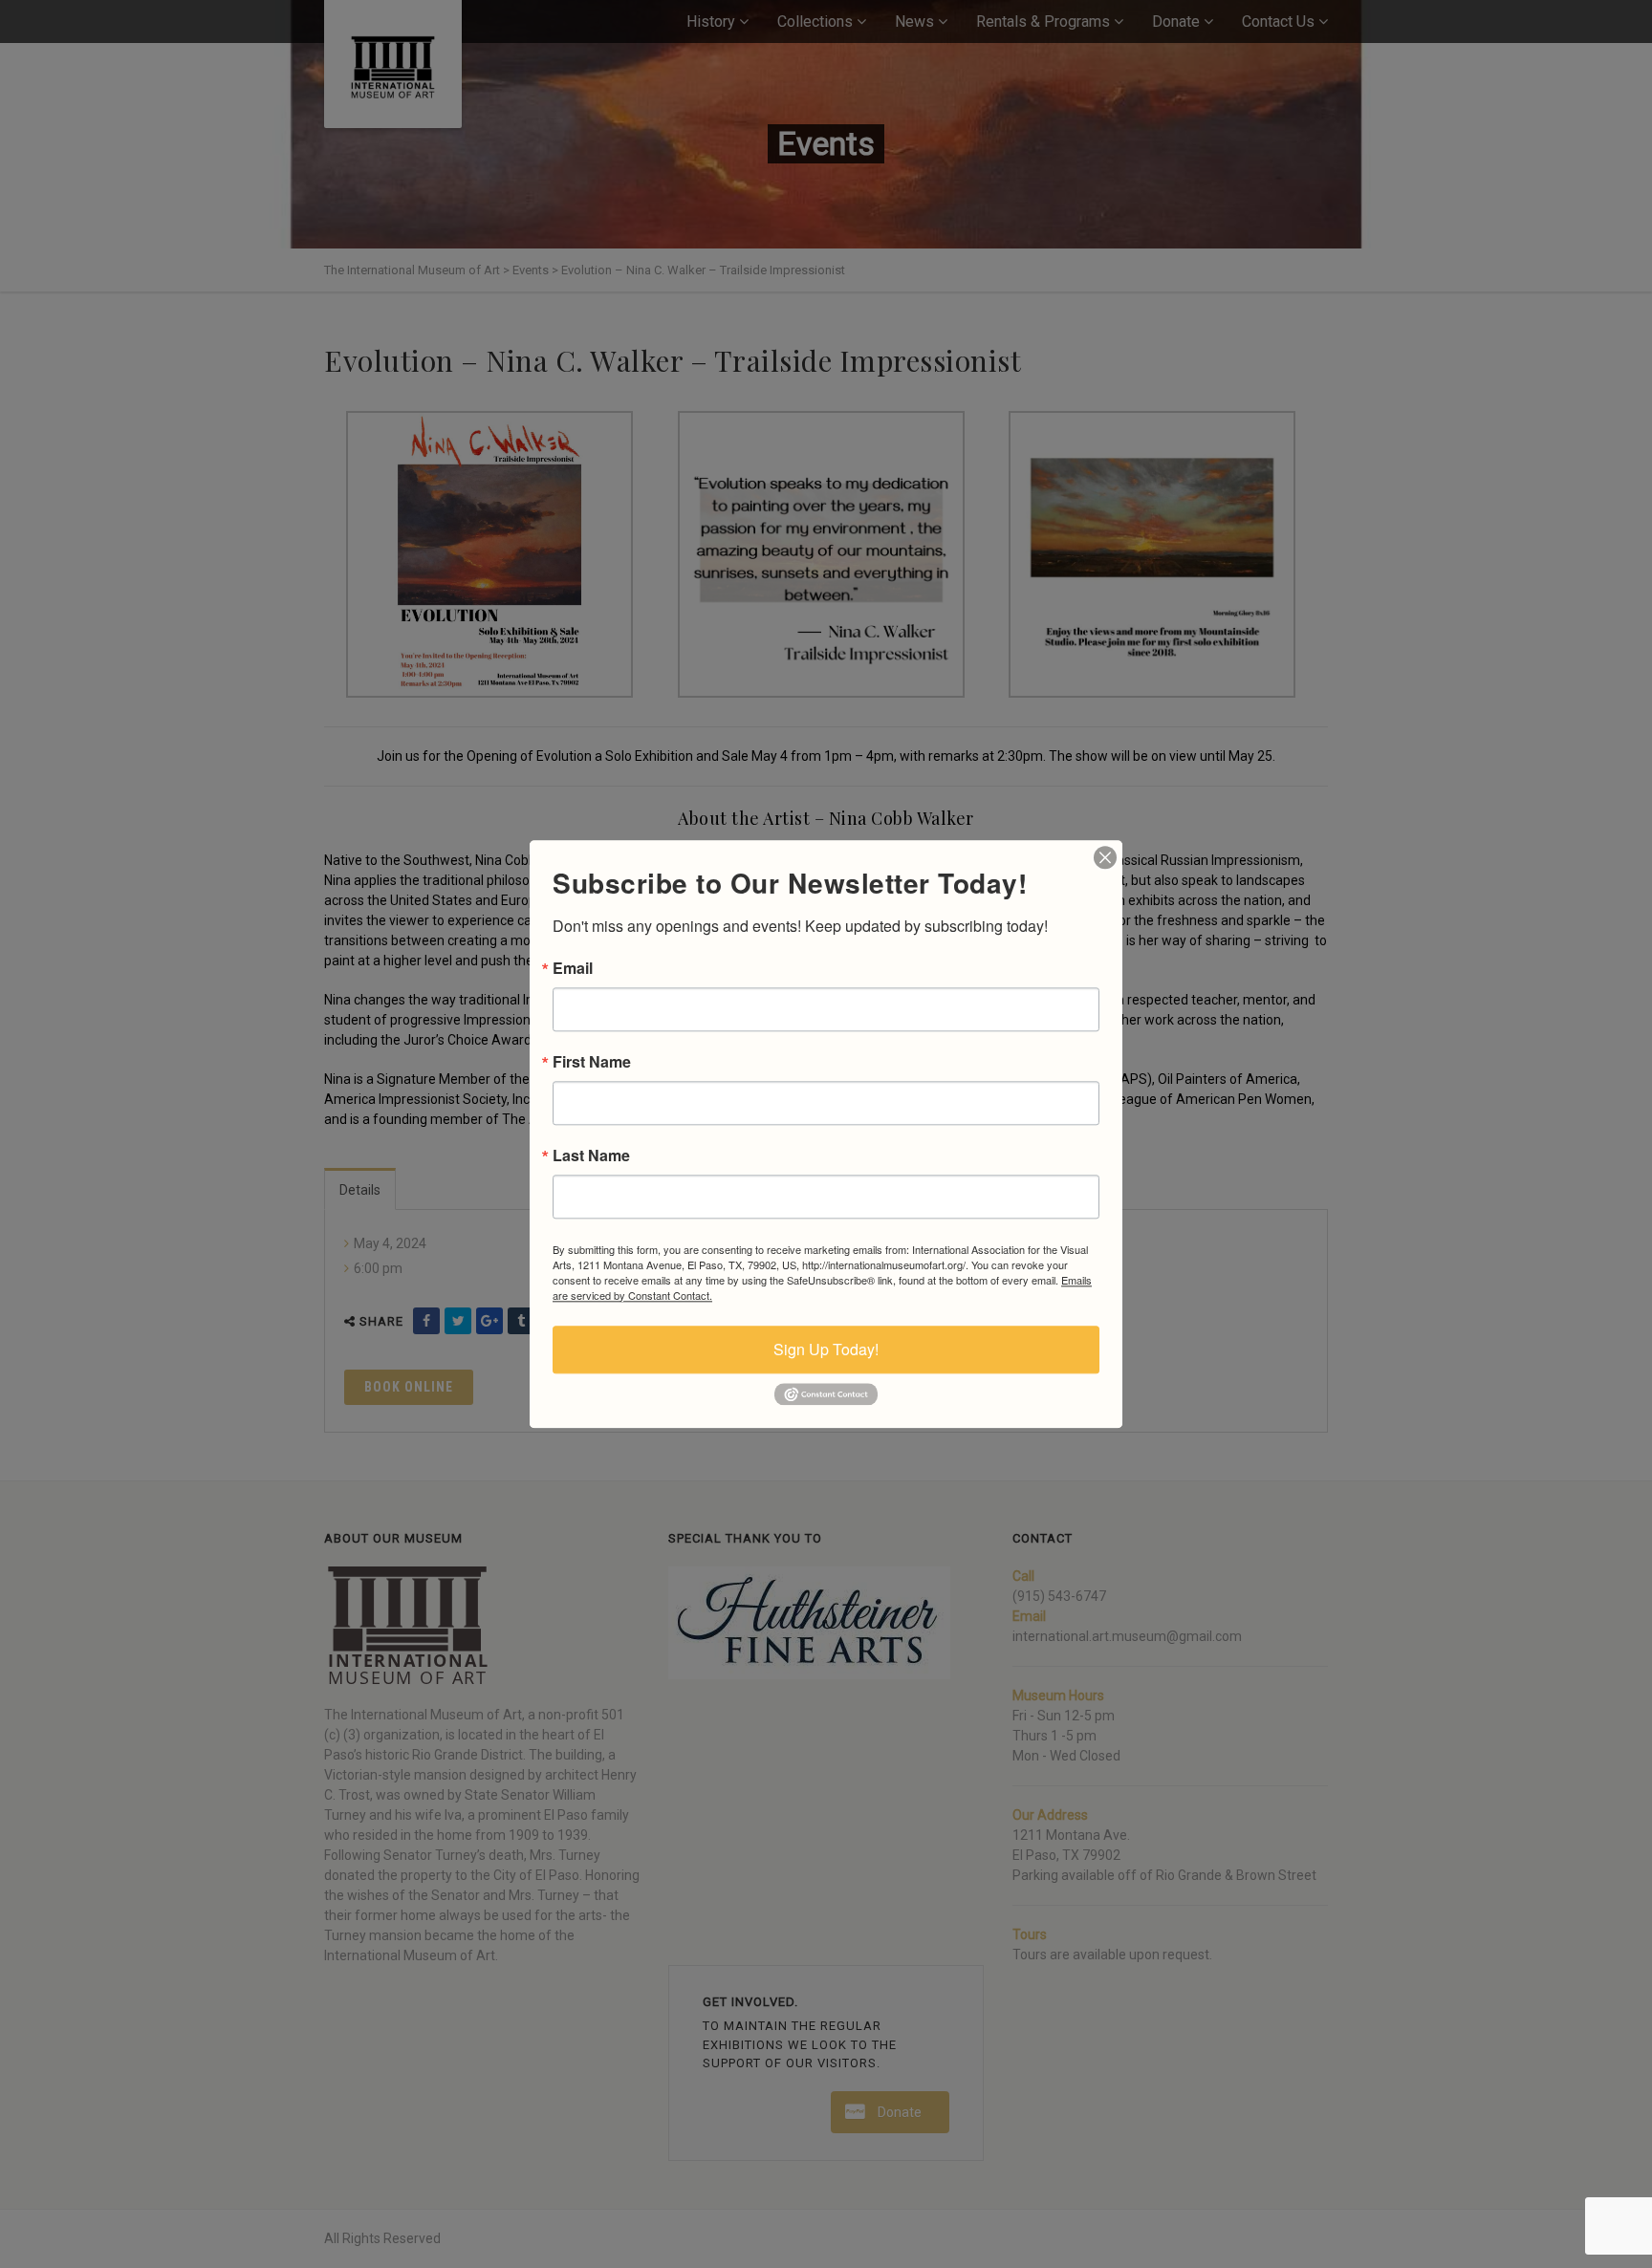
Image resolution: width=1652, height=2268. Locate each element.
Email (573, 968)
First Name (592, 1062)
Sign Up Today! (826, 1349)
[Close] (1105, 857)
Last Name (591, 1156)
